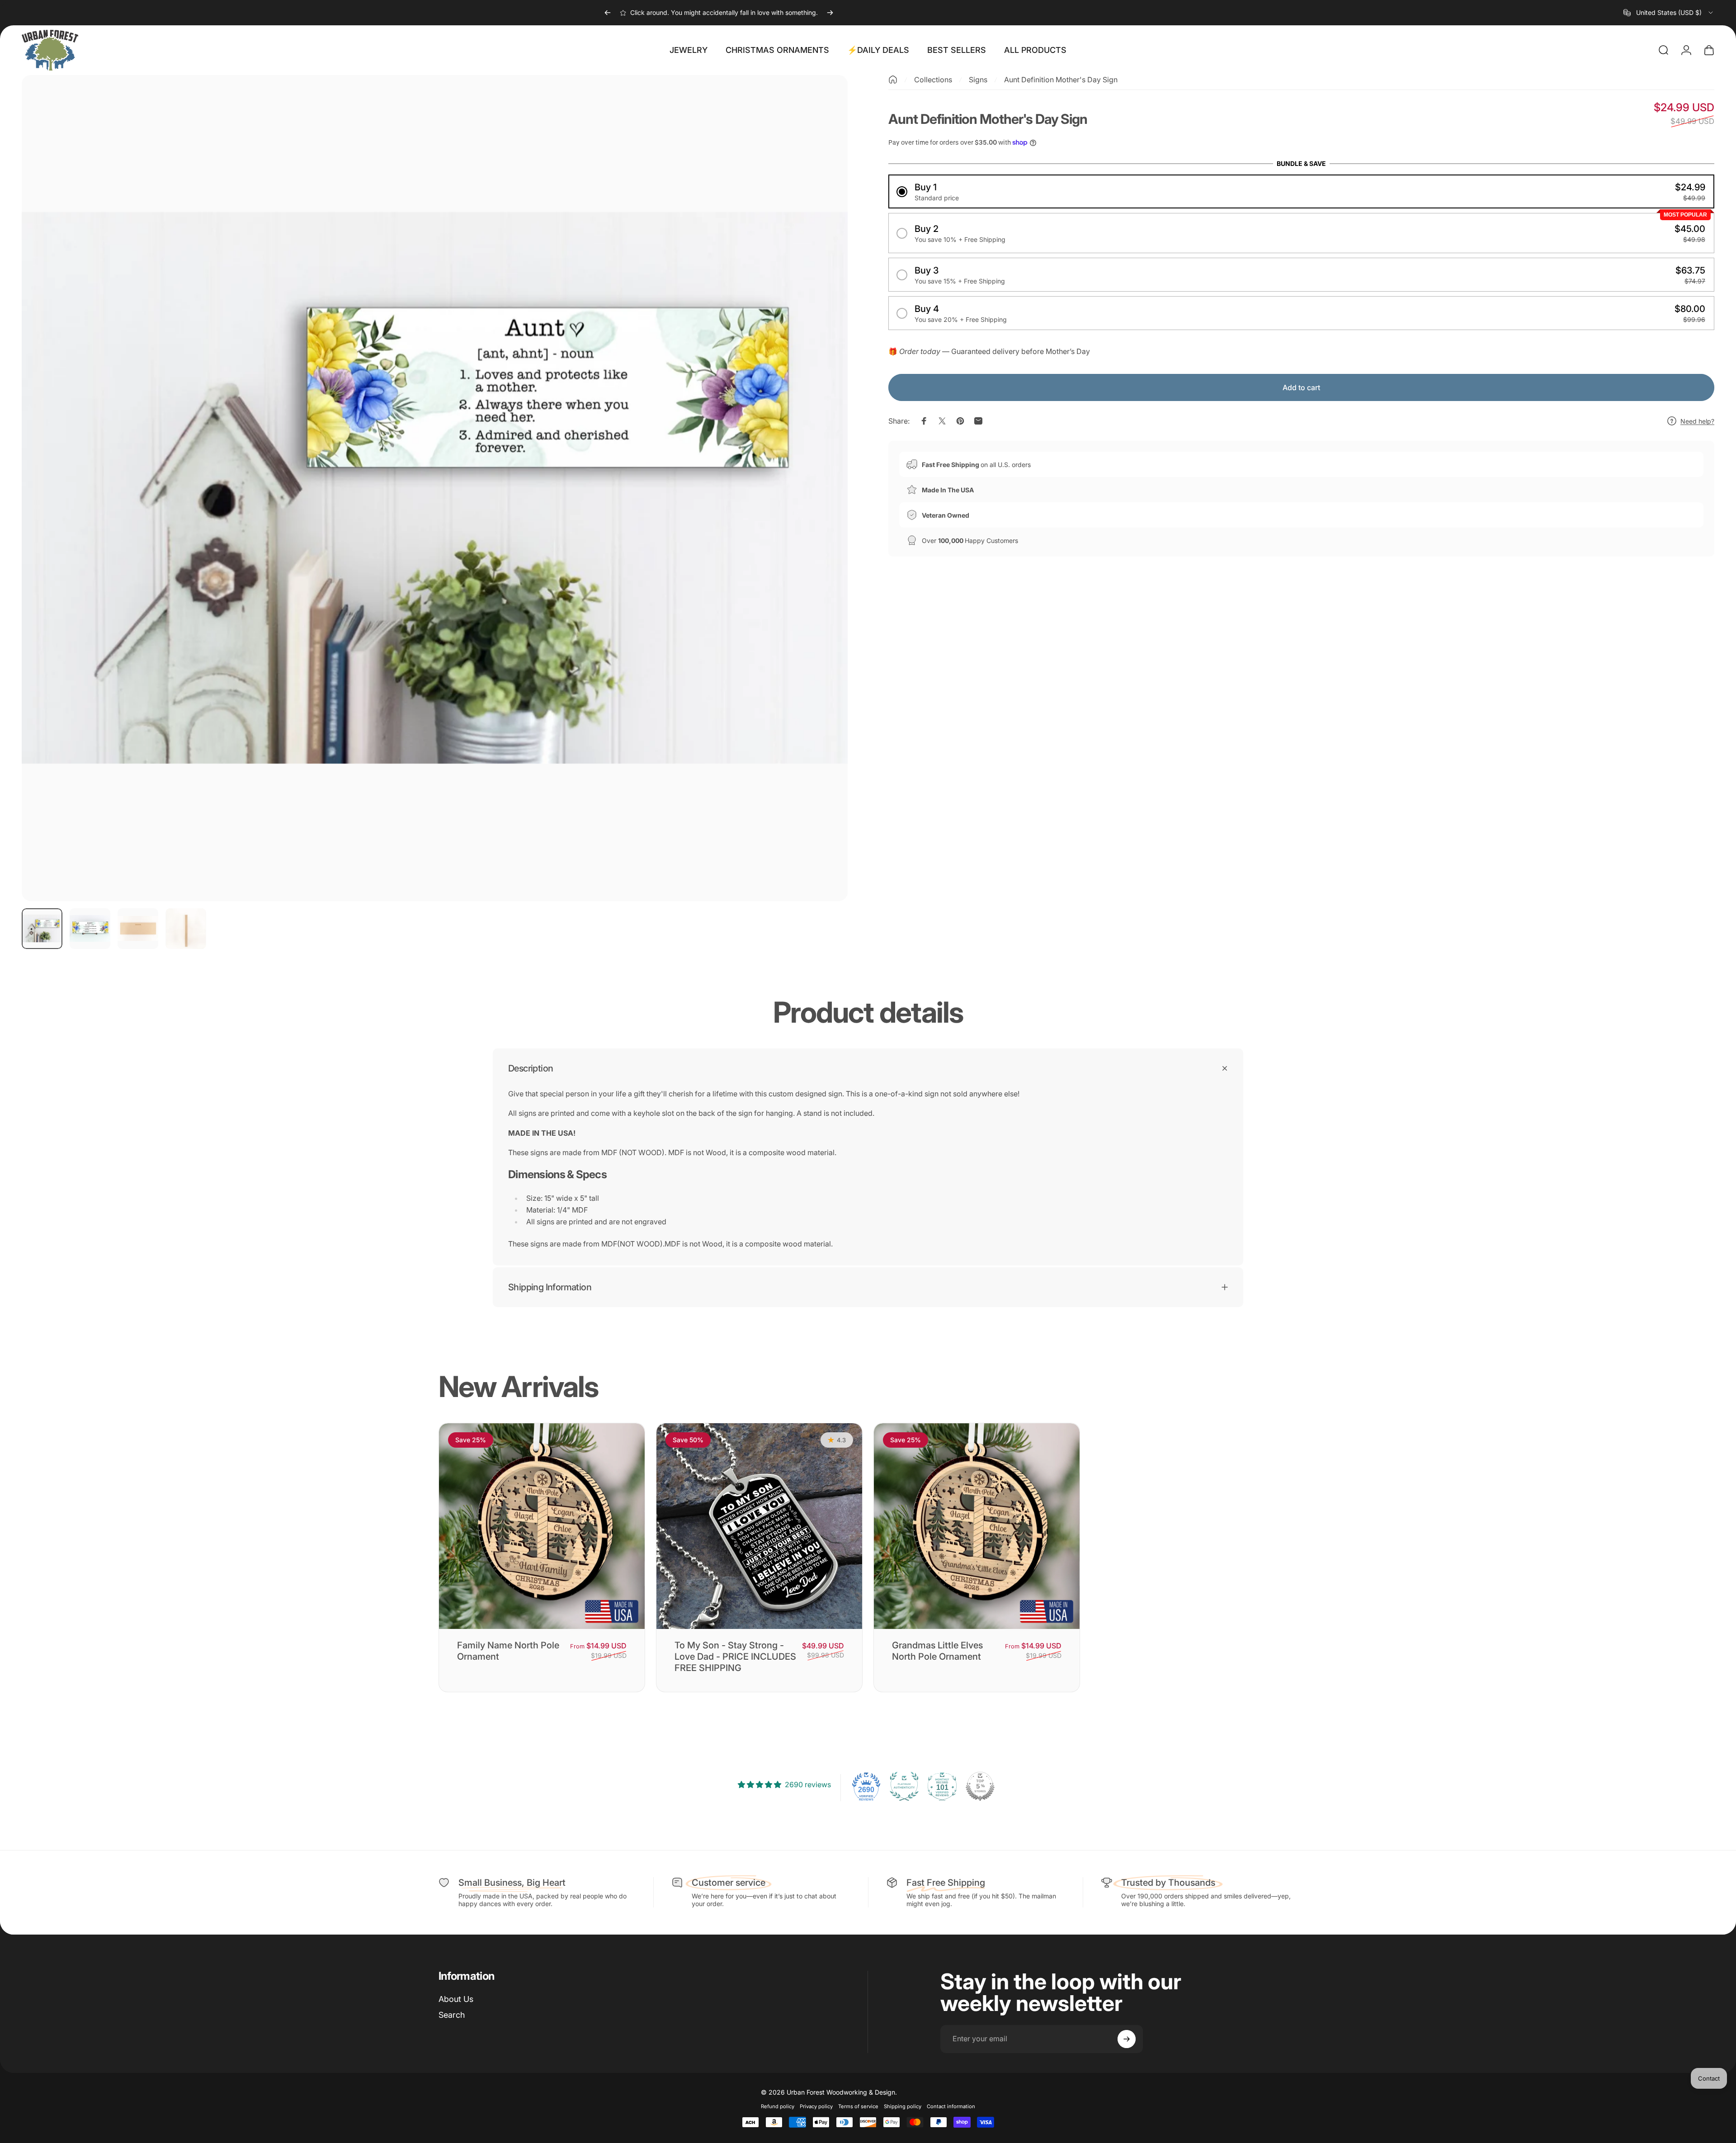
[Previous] (608, 13)
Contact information (951, 2106)
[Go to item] (42, 929)
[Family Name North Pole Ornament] (542, 1526)
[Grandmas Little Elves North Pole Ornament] (977, 1526)
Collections (933, 80)
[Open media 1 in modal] (435, 488)
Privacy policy (816, 2106)
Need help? (1697, 421)
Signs (978, 80)
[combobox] (1669, 13)
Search (452, 2015)
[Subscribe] (1127, 2039)
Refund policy (778, 2106)
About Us (456, 1999)
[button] (1301, 191)
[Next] (830, 13)
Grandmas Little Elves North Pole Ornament (937, 1651)
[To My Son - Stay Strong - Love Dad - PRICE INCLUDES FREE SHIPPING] (759, 1526)
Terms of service (858, 2106)
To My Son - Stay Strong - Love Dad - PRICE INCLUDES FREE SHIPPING (735, 1657)
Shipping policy (903, 2106)
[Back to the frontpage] (893, 80)
